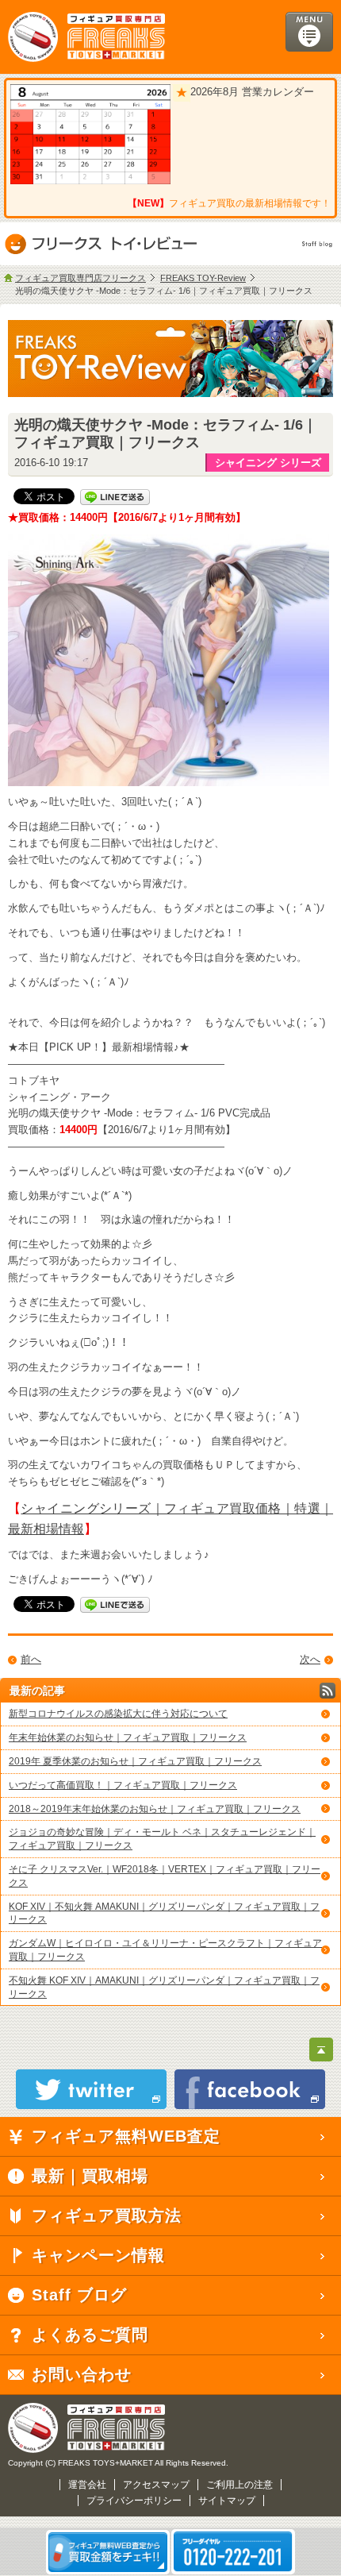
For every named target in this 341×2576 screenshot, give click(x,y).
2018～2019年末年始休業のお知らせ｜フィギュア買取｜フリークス (155, 1809)
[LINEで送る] (115, 496)
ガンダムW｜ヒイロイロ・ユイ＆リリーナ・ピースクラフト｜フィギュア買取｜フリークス (165, 1950)
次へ (310, 1659)
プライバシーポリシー (134, 2501)
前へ (31, 1659)
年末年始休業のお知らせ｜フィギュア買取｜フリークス (128, 1737)
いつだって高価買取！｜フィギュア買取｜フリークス (123, 1785)
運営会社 (87, 2485)
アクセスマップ (156, 2485)
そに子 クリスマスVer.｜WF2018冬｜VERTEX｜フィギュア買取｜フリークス (165, 1876)
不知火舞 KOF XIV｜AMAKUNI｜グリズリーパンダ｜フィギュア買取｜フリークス (164, 1987)
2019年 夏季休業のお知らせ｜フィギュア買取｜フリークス (135, 1761)
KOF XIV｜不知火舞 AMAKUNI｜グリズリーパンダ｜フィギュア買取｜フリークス (164, 1913)
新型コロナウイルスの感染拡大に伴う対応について (118, 1714)
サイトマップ (227, 2501)
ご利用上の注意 (239, 2485)
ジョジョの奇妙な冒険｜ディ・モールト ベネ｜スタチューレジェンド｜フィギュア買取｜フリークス (162, 1839)
